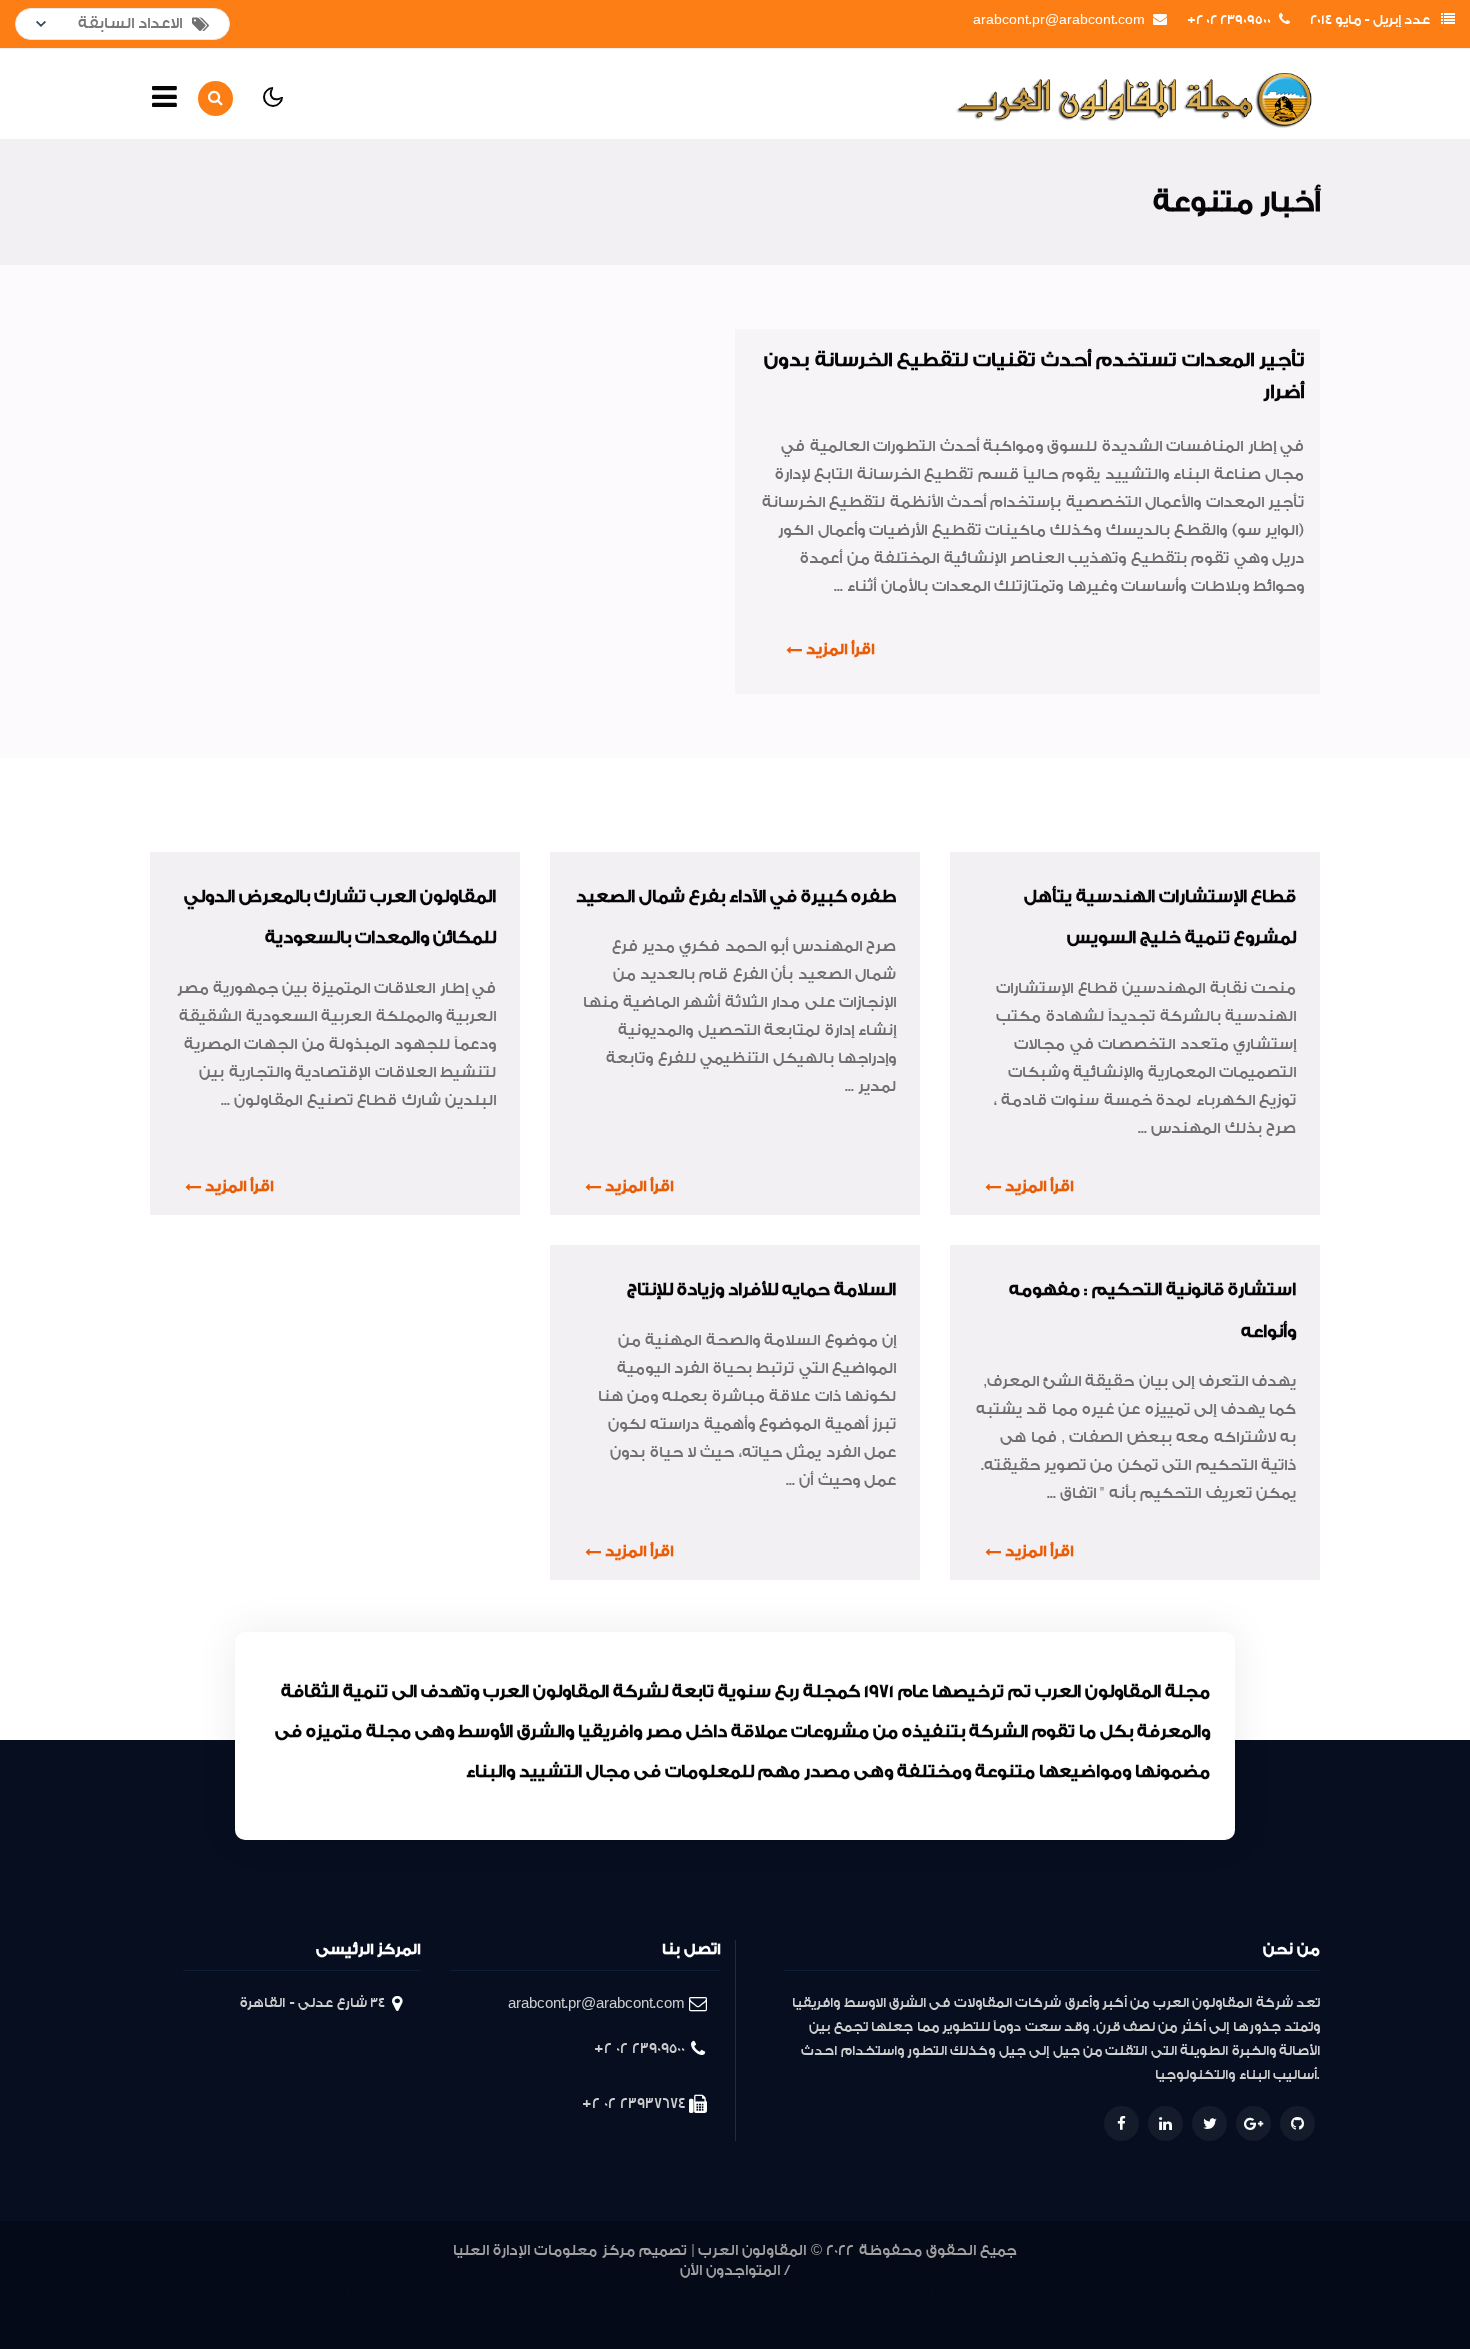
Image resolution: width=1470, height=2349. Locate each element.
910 (1230, 2292)
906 (1279, 2292)
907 (1254, 2292)
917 (1059, 2292)
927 (782, 2292)
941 (372, 2292)
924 (870, 2292)
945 (257, 2292)
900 (728, 2316)
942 (345, 2292)
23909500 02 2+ (1229, 20)
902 (684, 2316)
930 (694, 2292)
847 (754, 2316)
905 (1305, 2292)
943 (316, 2292)
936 (518, 2292)
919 (1007, 2292)
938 (456, 2292)
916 (1084, 2292)
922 (929, 2292)
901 (707, 2316)
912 (1186, 2292)
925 (841, 2292)
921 (956, 2292)
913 (1161, 2292)
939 (425, 2292)
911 (1209, 2292)
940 (397, 2292)
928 (752, 2292)
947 (198, 2292)
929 (722, 2292)
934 (579, 2292)
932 (640, 2292)
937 (487, 2292)
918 (1033, 2292)
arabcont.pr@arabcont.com (1059, 20)
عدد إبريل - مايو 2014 (1370, 20)
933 (609, 2292)
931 (668, 2292)
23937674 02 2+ (633, 2103)
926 (811, 2292)
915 (1110, 2292)
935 (548, 2292)
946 (227, 2292)
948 (168, 2292)
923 (900, 2292)
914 (1135, 2292)
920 (981, 2292)
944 (286, 2292)
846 (783, 2316)
